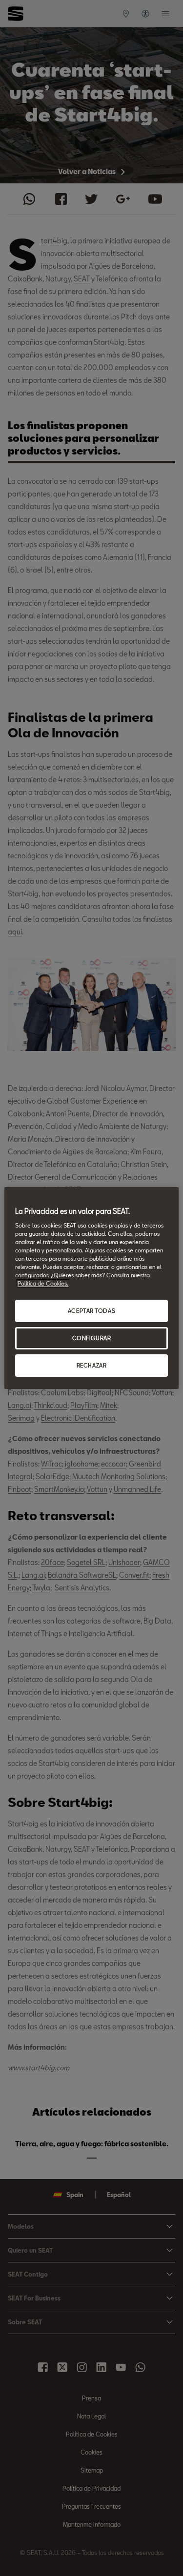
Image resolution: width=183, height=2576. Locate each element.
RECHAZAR (92, 1365)
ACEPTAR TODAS (91, 1311)
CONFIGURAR (92, 1338)
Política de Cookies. (43, 1283)
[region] (91, 1288)
